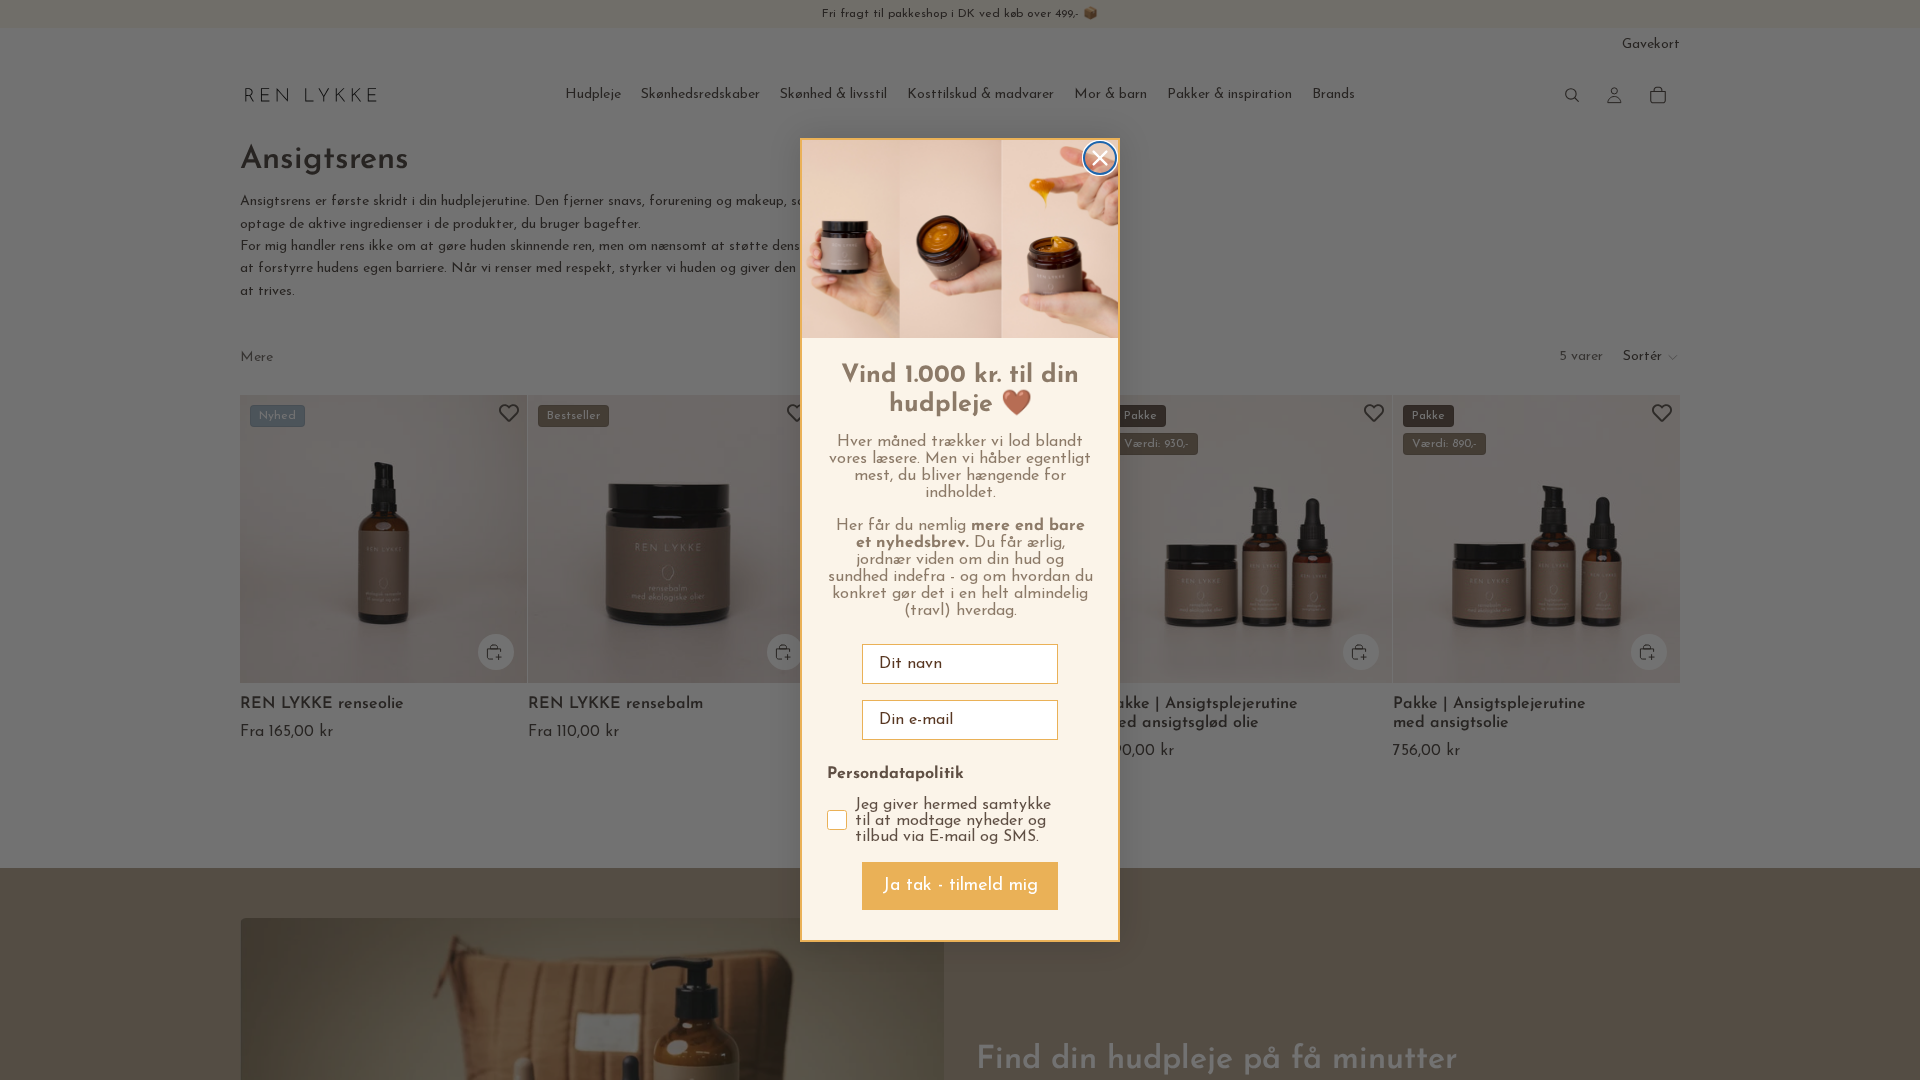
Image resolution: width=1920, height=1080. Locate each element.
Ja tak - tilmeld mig (960, 886)
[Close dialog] (1100, 158)
